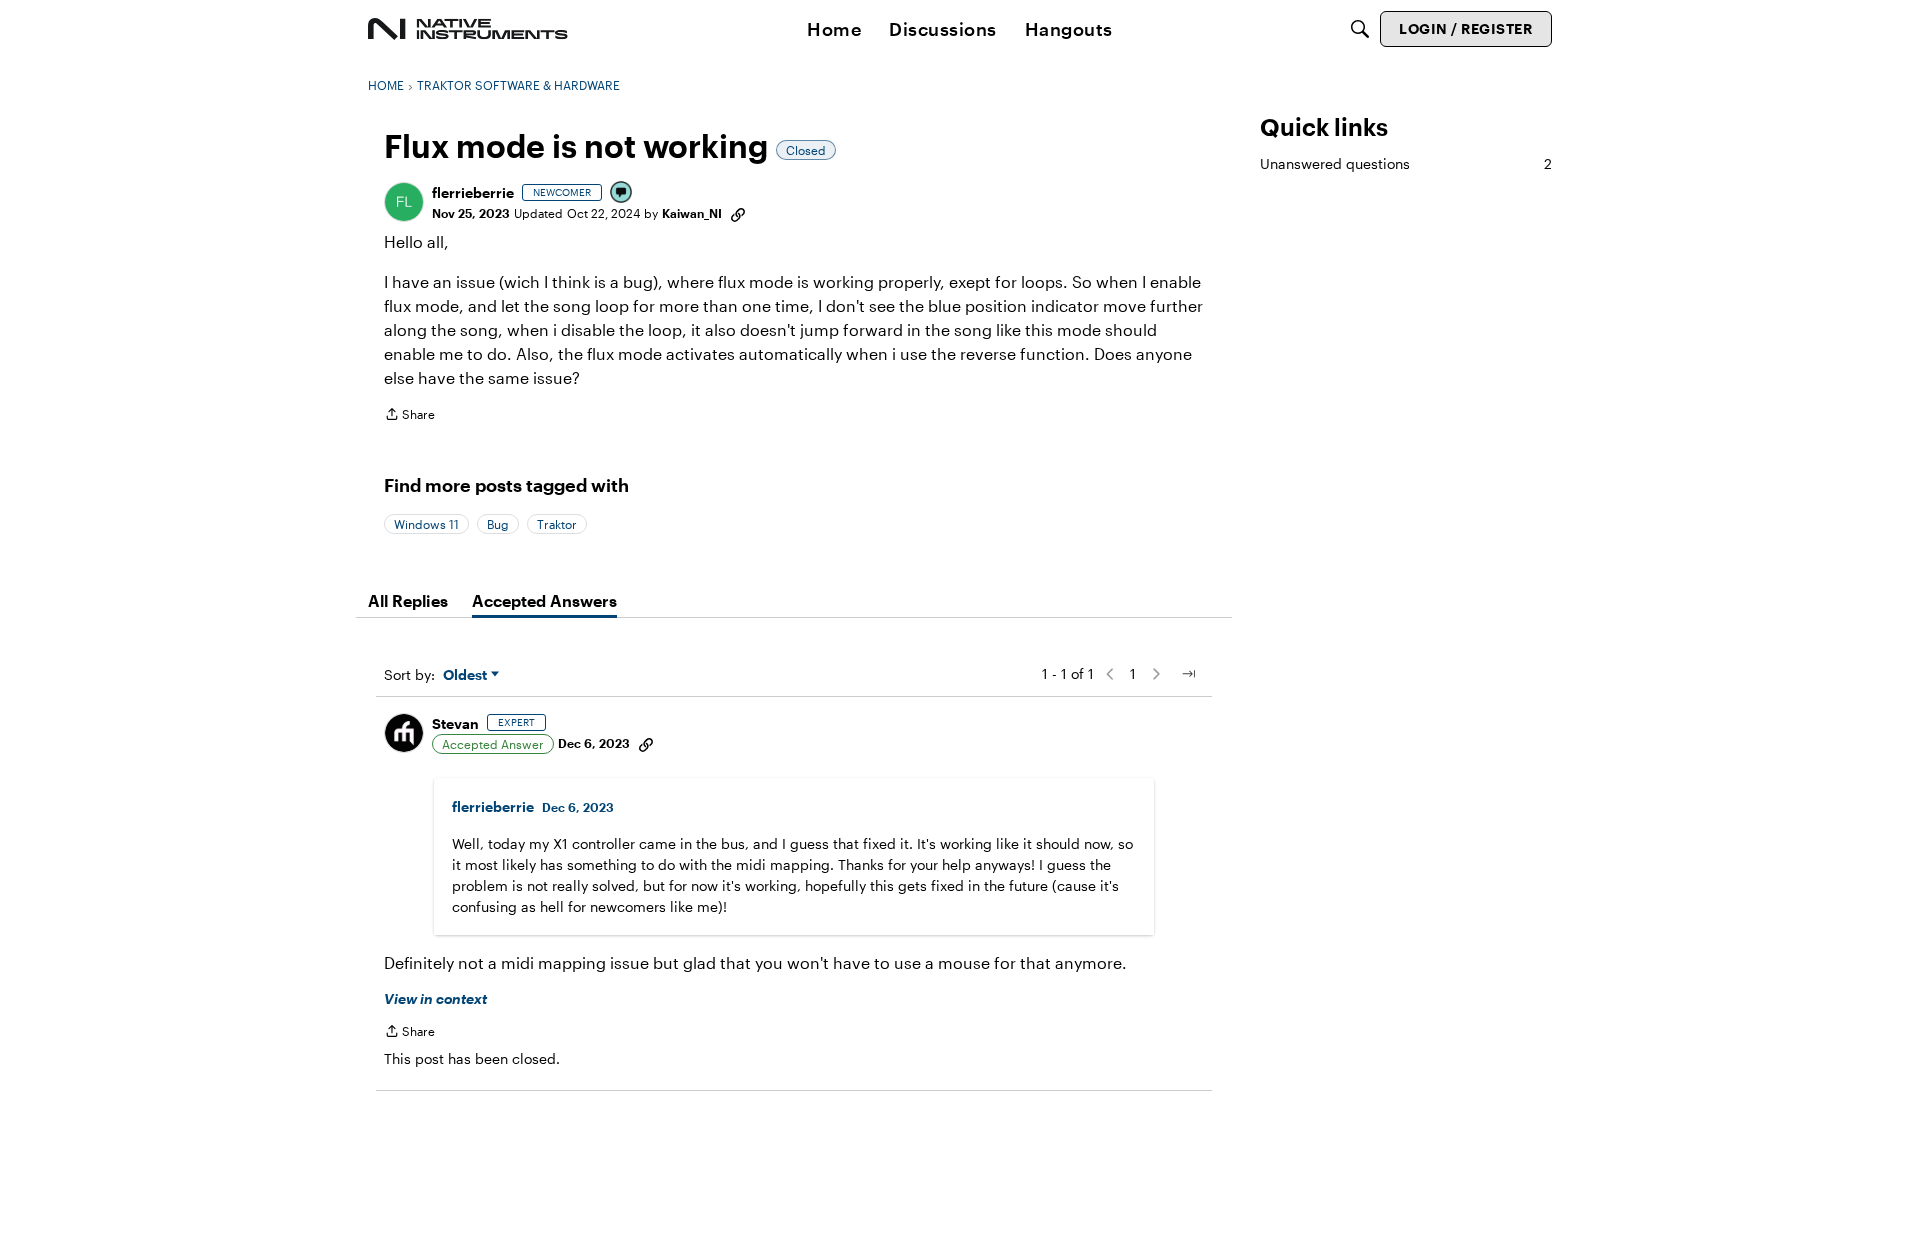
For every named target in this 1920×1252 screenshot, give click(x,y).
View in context (435, 998)
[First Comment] (622, 193)
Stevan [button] (455, 723)
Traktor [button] (557, 524)
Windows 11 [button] (426, 524)
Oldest (467, 675)
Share (409, 416)
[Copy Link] (738, 213)
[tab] (408, 601)
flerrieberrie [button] (473, 192)
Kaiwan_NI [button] (692, 213)
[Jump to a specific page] (1188, 674)
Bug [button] (498, 524)
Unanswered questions (1406, 163)
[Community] (468, 29)
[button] (404, 202)
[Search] (1360, 29)
